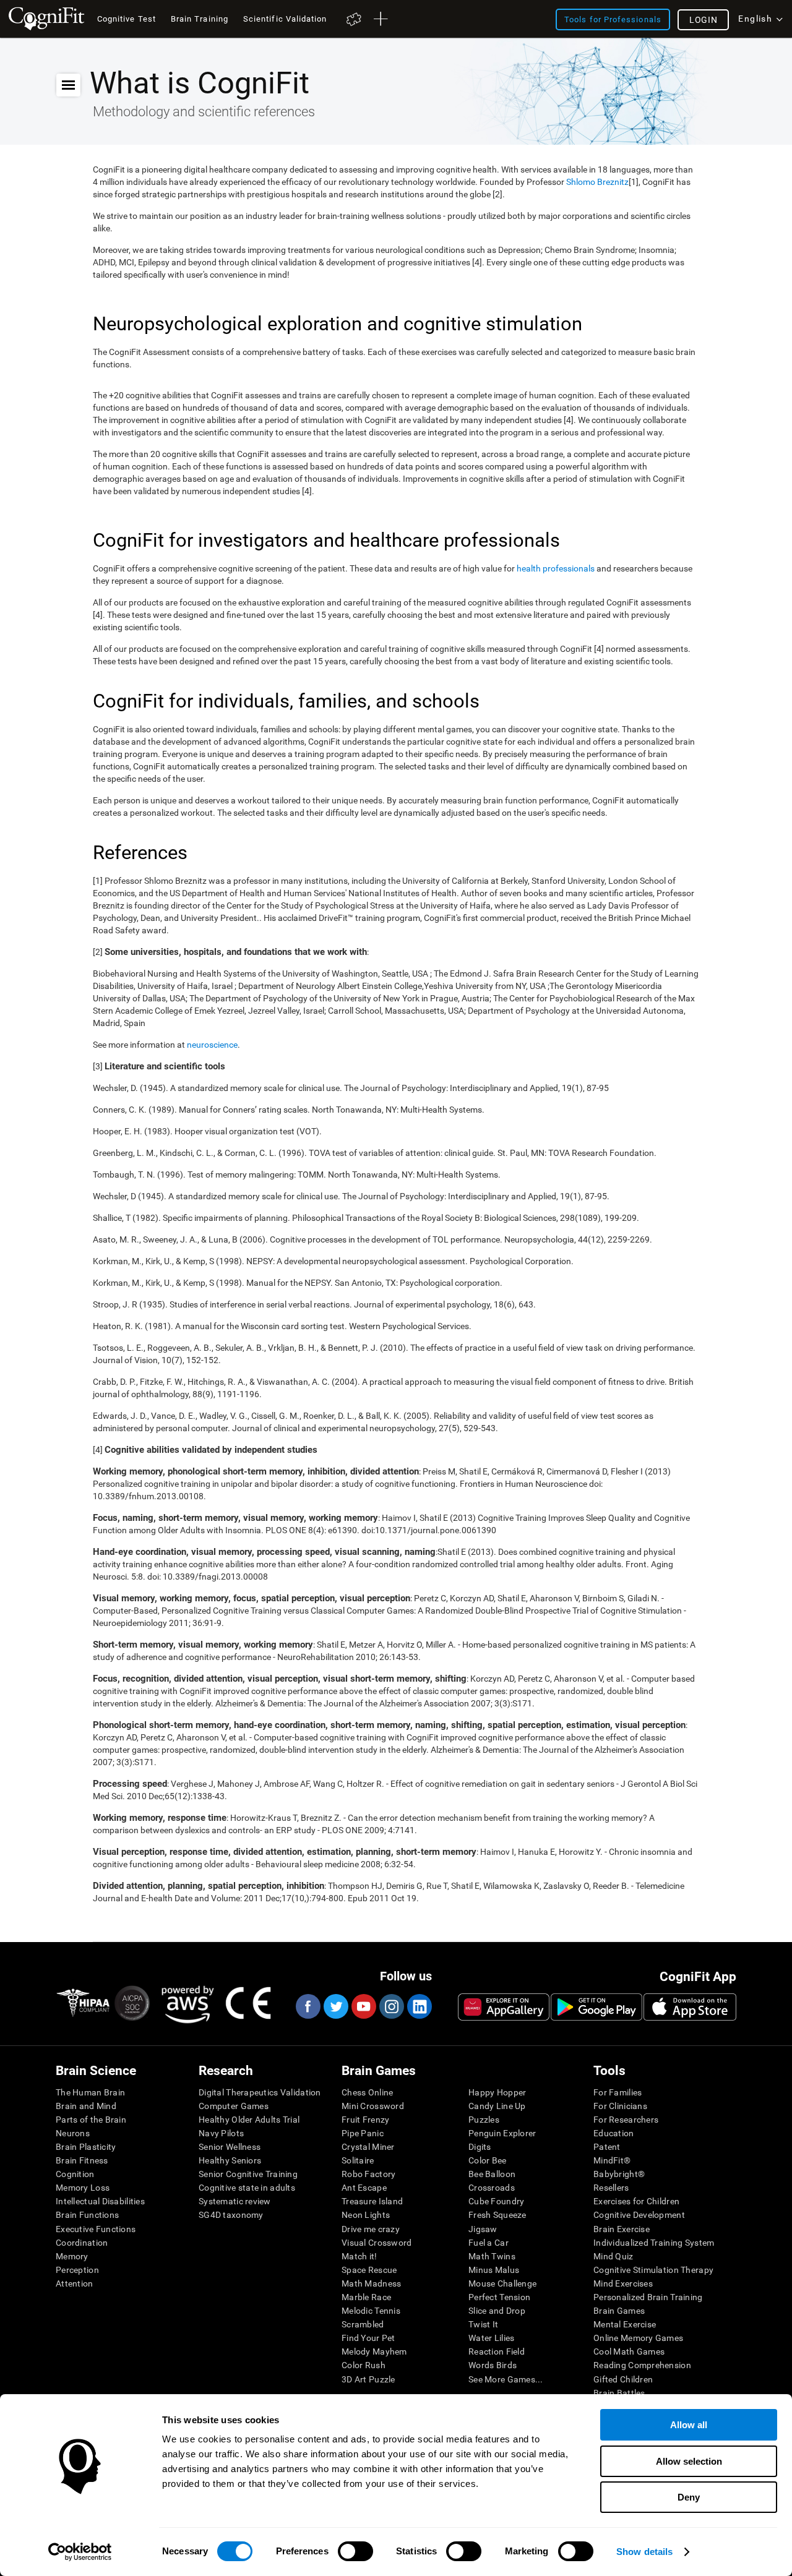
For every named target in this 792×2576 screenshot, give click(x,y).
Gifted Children (623, 2379)
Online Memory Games (638, 2338)
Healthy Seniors (230, 2160)
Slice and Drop (497, 2311)
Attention (75, 2283)
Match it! (359, 2256)
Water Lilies (491, 2338)
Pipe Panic (363, 2133)
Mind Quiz (613, 2256)
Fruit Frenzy (365, 2120)
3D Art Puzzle (368, 2379)
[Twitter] (335, 2006)
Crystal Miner (368, 2147)
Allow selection (689, 2461)
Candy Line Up (497, 2106)
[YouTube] (363, 2006)
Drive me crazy (371, 2229)
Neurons (73, 2133)
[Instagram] (391, 2006)
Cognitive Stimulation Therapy (653, 2270)
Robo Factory (368, 2174)
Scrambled (363, 2324)
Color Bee (488, 2160)
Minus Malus (494, 2270)
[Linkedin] (419, 2006)
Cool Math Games (629, 2351)
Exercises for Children (636, 2201)
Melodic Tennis (371, 2311)
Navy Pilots (221, 2133)
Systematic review (235, 2201)
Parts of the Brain (91, 2120)
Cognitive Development (639, 2215)
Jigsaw (483, 2229)
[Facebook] (308, 2006)
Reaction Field (497, 2351)
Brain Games (619, 2311)
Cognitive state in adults (247, 2188)
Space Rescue (369, 2270)
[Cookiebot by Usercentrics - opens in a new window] (80, 2552)
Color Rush (364, 2365)
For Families (618, 2092)
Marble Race (366, 2297)
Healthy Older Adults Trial (249, 2120)
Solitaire (358, 2160)
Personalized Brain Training (648, 2297)
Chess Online (367, 2092)
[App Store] (690, 2007)
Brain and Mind (86, 2106)
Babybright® (619, 2174)
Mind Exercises (623, 2283)
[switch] (355, 2551)
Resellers (611, 2188)
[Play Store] (596, 2007)
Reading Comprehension (642, 2365)
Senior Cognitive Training (248, 2174)
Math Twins (492, 2256)
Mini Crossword (373, 2106)
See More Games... (506, 2379)
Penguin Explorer (502, 2133)
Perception (77, 2270)
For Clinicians (620, 2106)
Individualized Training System (654, 2243)
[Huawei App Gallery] (504, 2007)
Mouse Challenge (502, 2283)
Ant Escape (364, 2188)
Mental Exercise (625, 2324)
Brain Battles (619, 2393)
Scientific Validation (285, 19)
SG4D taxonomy (231, 2215)
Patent (607, 2147)
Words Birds (493, 2365)
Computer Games (234, 2106)
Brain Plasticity (86, 2147)
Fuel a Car (489, 2243)
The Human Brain (90, 2092)
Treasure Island (372, 2201)
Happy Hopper (497, 2092)
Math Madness (371, 2283)
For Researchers (626, 2120)
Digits (480, 2147)
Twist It (483, 2324)
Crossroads (492, 2188)
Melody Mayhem (374, 2351)
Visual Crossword (377, 2243)
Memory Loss (83, 2188)
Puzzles (484, 2120)
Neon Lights (366, 2215)
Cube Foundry (496, 2201)
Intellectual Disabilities (100, 2201)
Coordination (82, 2243)
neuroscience (212, 1045)
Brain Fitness (82, 2160)
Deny (689, 2497)
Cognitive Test (127, 19)
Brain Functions (87, 2215)
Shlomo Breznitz (597, 182)
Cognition (75, 2174)
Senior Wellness (230, 2147)
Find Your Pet (368, 2338)
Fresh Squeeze (497, 2215)
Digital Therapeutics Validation (260, 2092)
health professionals (556, 568)
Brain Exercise (622, 2229)
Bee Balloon (492, 2174)
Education (614, 2133)
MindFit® (612, 2160)
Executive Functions (96, 2229)
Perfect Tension (499, 2297)
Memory (72, 2256)
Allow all (689, 2425)
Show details (644, 2552)
